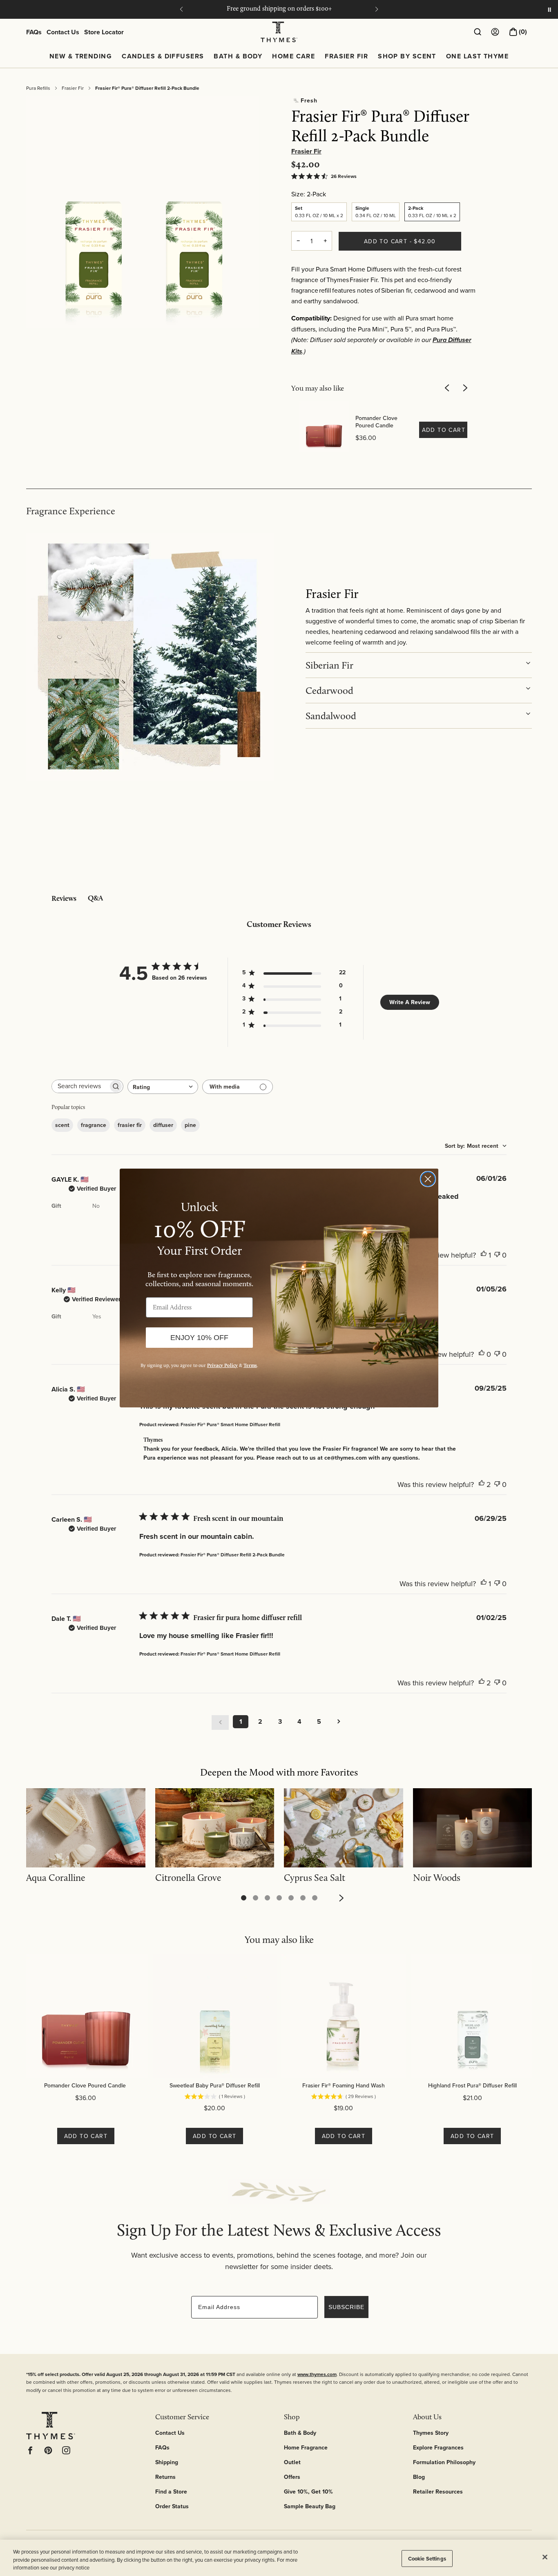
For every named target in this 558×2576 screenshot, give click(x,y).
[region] (279, 2558)
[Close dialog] (428, 1179)
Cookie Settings (427, 2558)
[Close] (545, 2557)
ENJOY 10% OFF (199, 1338)
